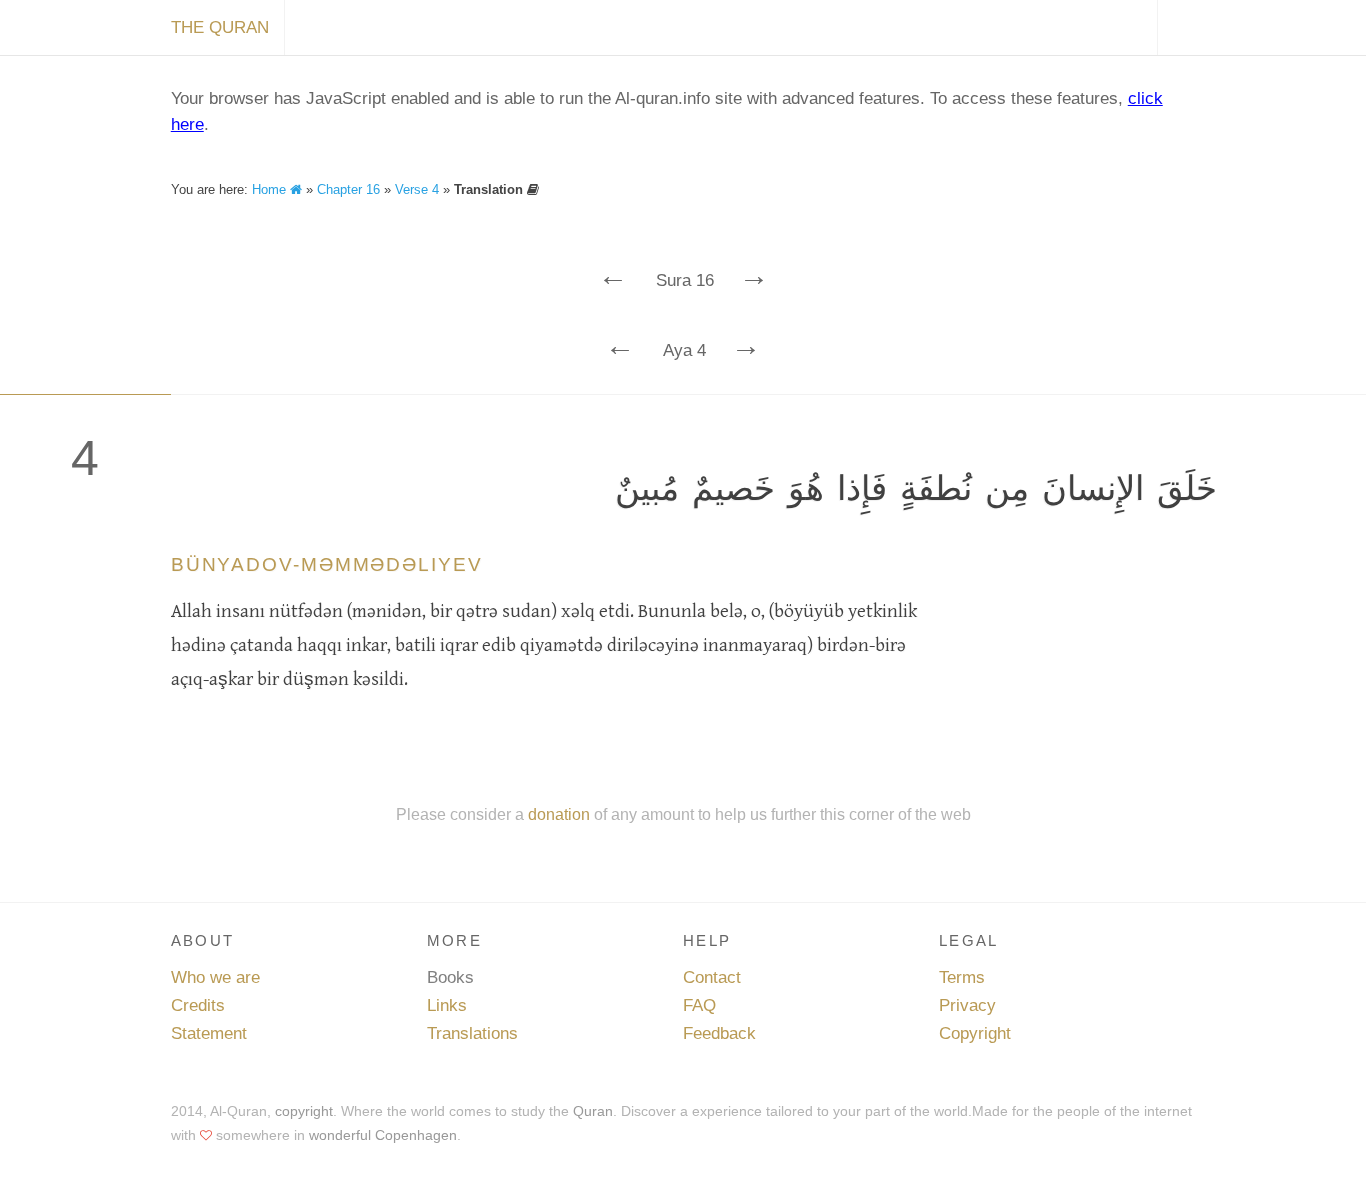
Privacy (967, 1005)
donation (559, 814)
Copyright (975, 1033)
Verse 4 (417, 189)
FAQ (699, 1005)
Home (271, 189)
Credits (198, 1005)
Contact (712, 977)
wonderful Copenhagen (383, 1135)
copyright (304, 1111)
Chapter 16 (348, 189)
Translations (472, 1033)
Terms (962, 977)
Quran (593, 1111)
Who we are (215, 977)
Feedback (719, 1033)
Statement (209, 1033)
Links (447, 1005)
